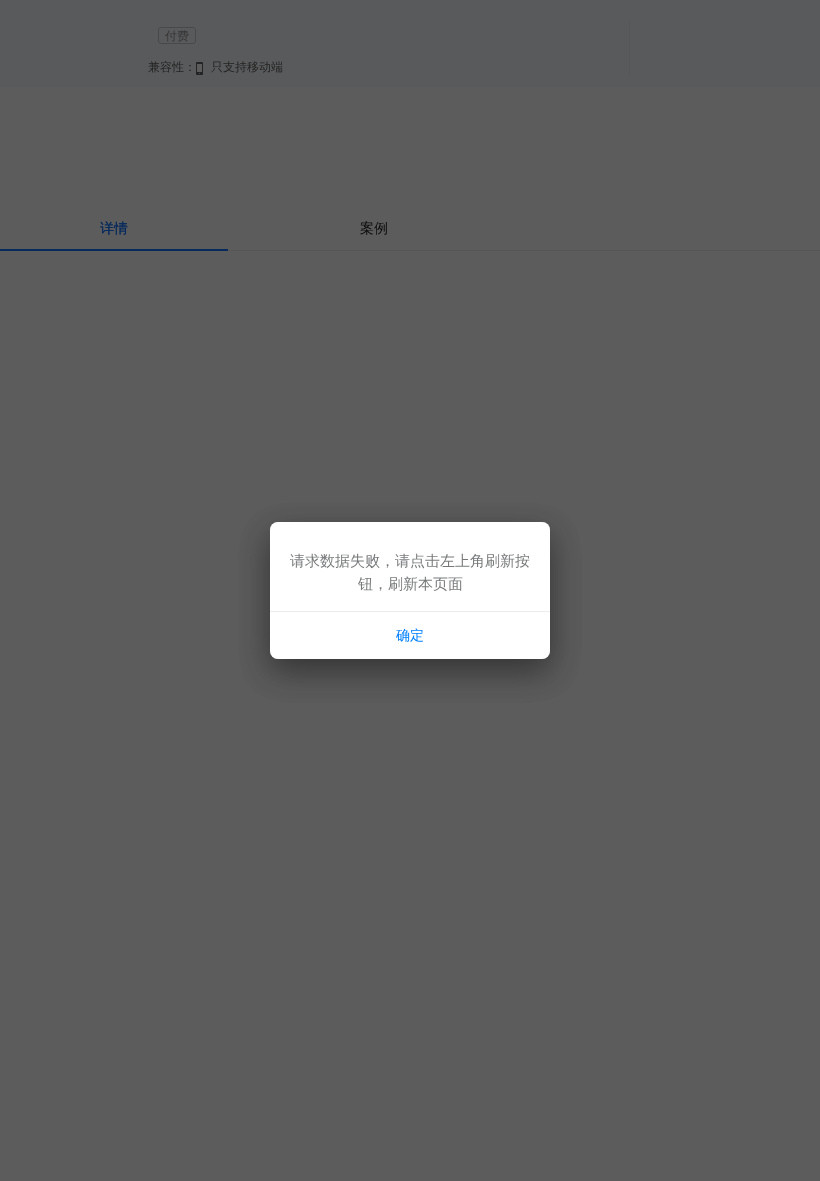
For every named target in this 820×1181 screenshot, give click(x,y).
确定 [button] (410, 635)
